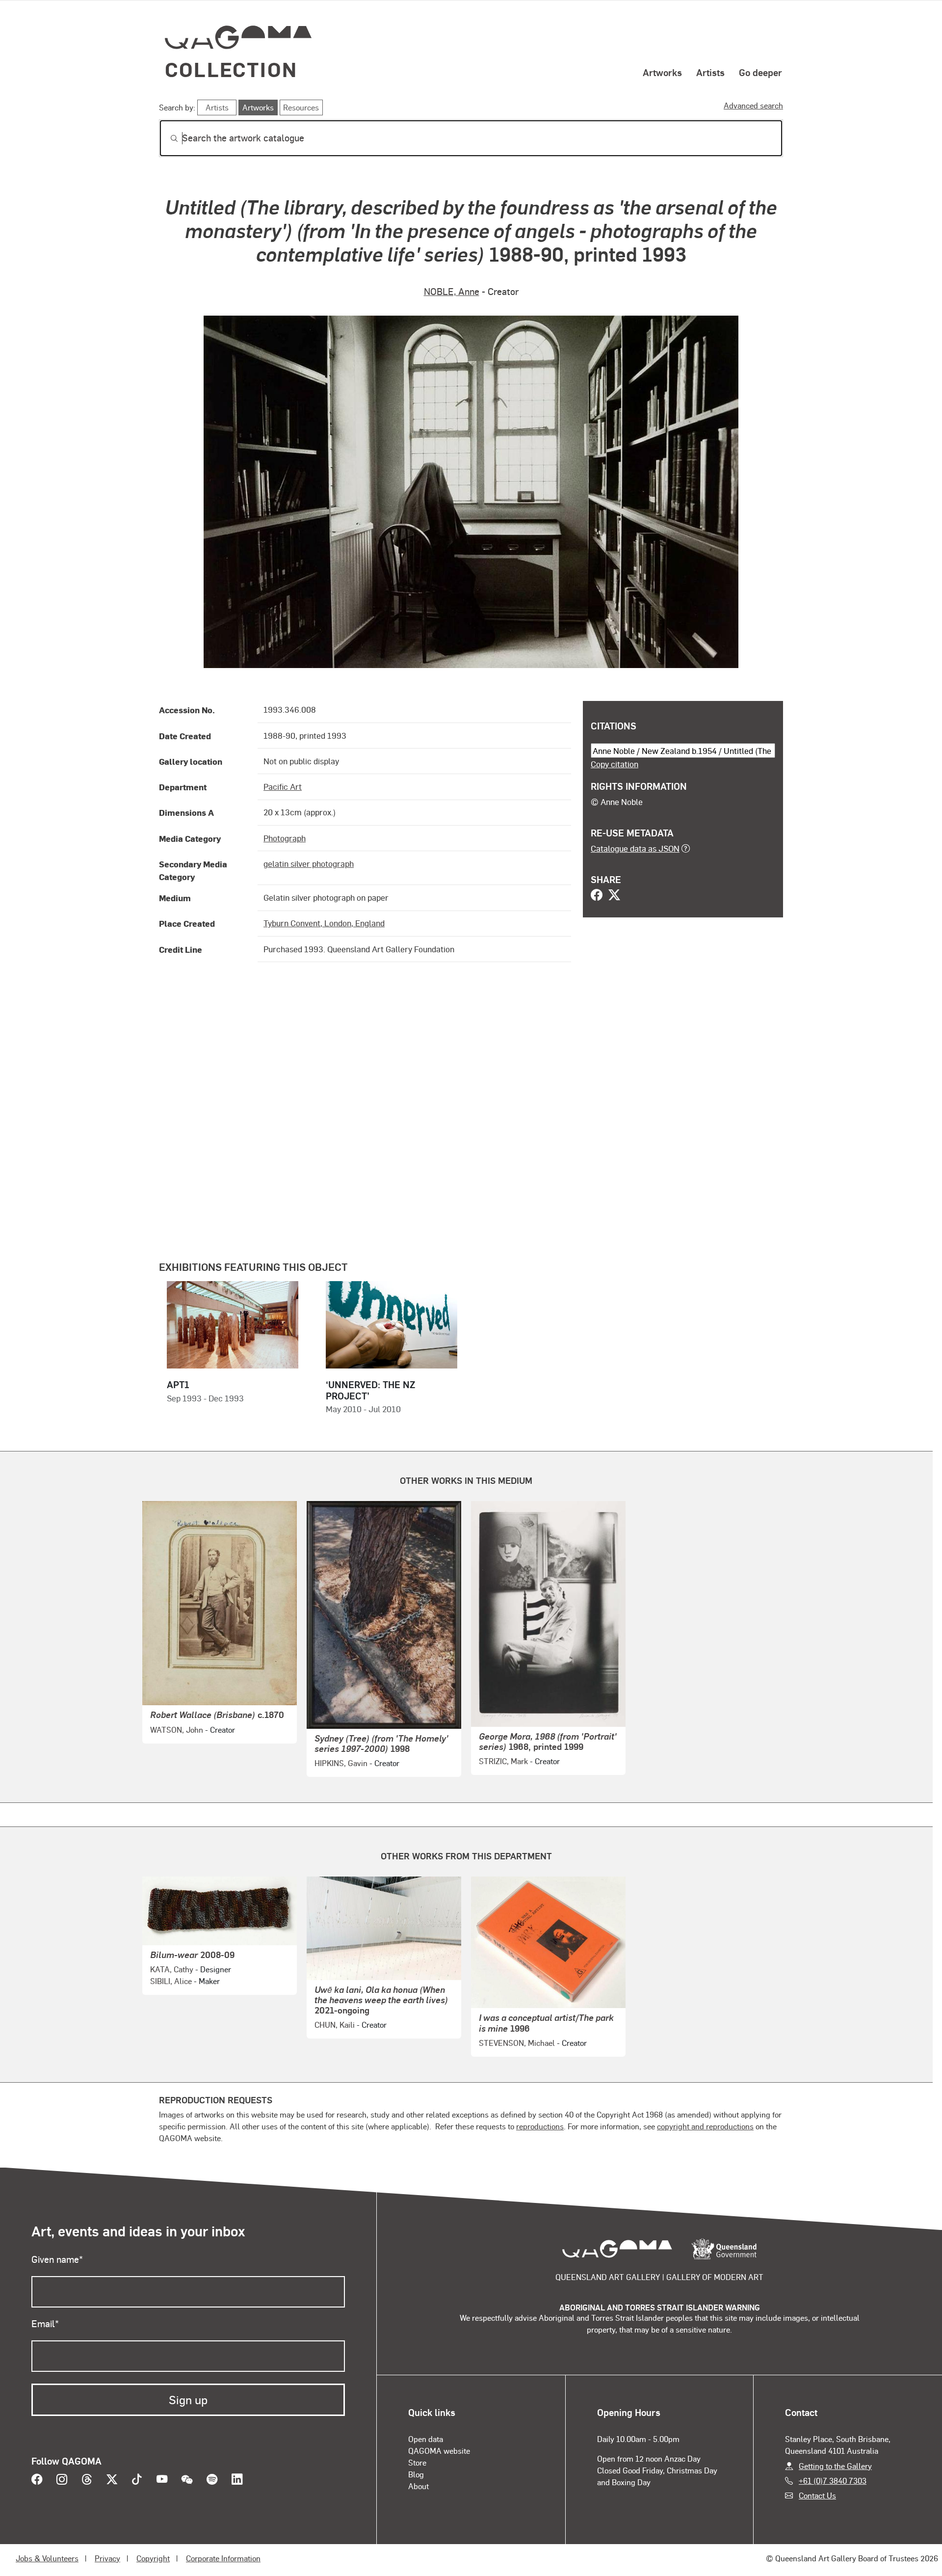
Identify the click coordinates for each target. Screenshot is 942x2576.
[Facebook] (597, 896)
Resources (301, 107)
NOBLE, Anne (452, 291)
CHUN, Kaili (335, 2025)
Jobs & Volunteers (47, 2558)
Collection (231, 69)
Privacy (107, 2558)
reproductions (540, 2126)
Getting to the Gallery (835, 2466)
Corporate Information (223, 2558)
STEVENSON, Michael (517, 2043)
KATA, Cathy (172, 1969)
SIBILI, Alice (171, 1981)
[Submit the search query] (166, 138)
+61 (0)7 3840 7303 (833, 2481)
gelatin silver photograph (309, 863)
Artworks (662, 72)
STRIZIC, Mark (503, 1761)
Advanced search (753, 105)
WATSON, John (177, 1730)
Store (417, 2462)
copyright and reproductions (705, 2126)
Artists (710, 72)
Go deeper (760, 72)
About (419, 2486)
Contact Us (817, 2495)
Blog (416, 2474)
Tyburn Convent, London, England (324, 923)
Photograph (285, 838)
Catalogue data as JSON (635, 848)
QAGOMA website (439, 2451)
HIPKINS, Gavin (341, 1763)
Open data (426, 2439)
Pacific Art (283, 786)
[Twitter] (614, 896)
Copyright (153, 2558)
